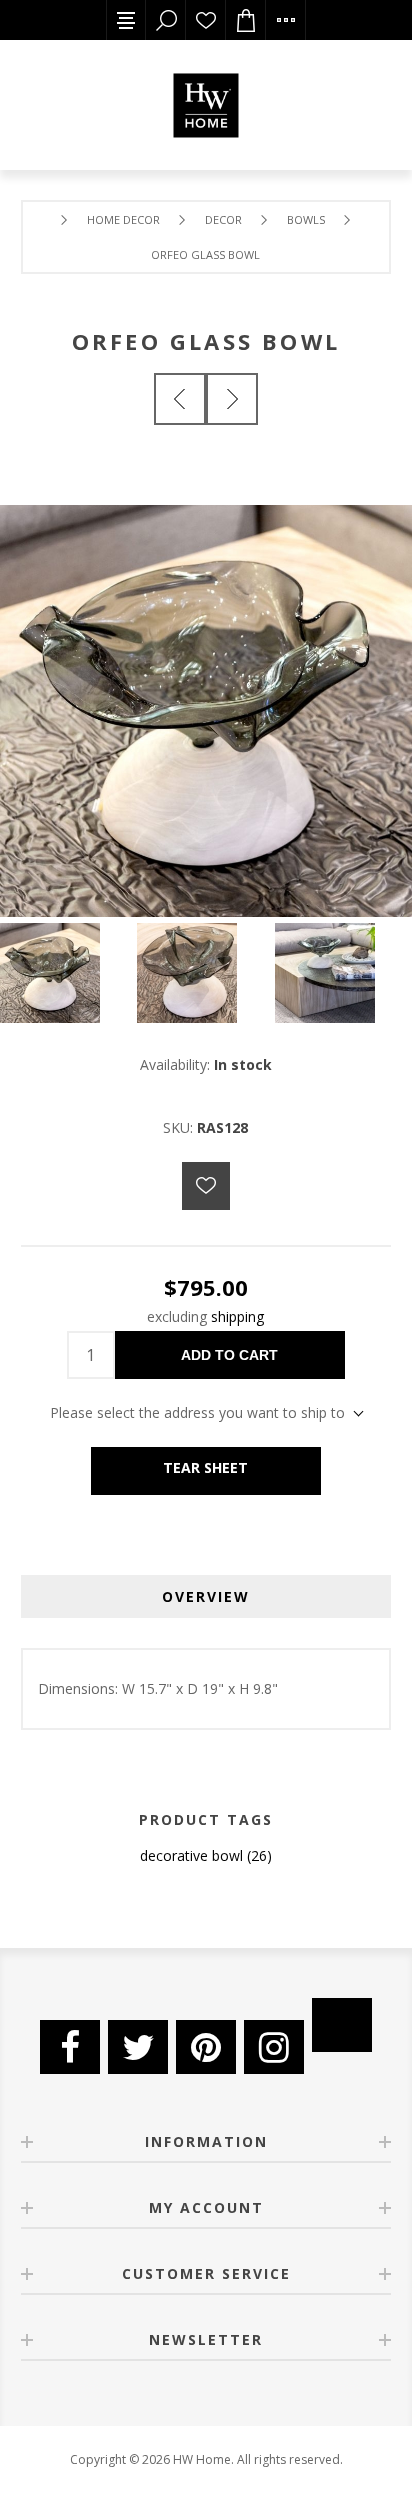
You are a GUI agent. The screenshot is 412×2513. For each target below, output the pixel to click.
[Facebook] (70, 2047)
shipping (237, 1316)
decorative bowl (191, 1855)
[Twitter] (138, 2047)
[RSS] (342, 2025)
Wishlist (206, 20)
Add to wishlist (206, 1186)
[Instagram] (274, 2047)
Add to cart (229, 1355)
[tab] (206, 1596)
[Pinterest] (206, 2047)
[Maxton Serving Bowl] (232, 399)
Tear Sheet (205, 1467)
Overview (206, 1596)
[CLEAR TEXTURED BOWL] (180, 399)
